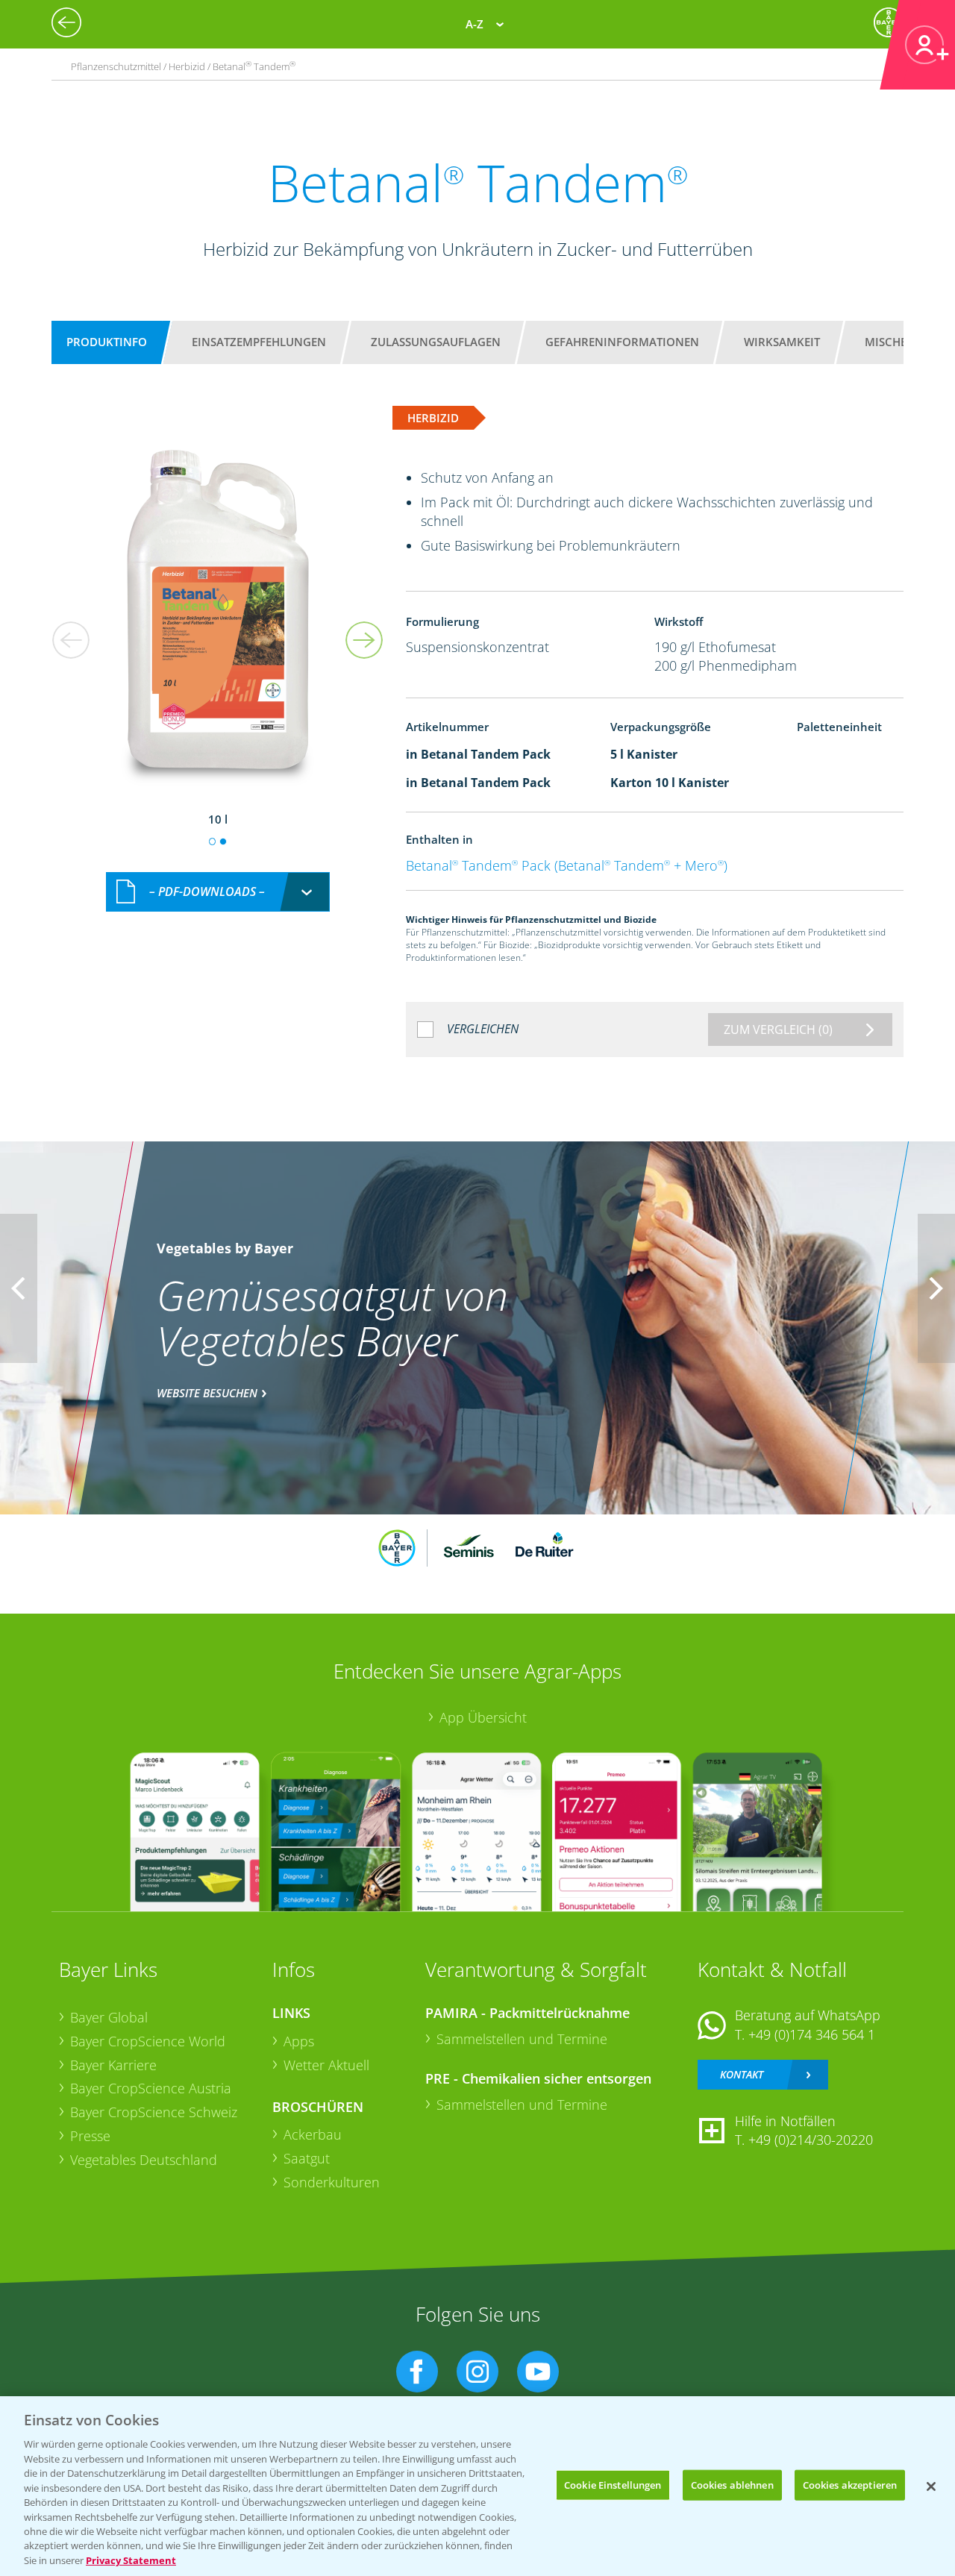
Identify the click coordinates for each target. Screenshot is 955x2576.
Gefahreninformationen (622, 342)
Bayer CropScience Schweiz (154, 2112)
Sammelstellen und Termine (522, 2039)
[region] (477, 2486)
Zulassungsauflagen (436, 342)
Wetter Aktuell (326, 2065)
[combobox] (218, 892)
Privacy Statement (131, 2560)
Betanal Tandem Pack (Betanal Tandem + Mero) (567, 865)
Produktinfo (107, 342)
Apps (299, 2041)
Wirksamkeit (782, 342)
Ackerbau (313, 2134)
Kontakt (742, 2074)
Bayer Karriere (113, 2065)
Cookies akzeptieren (850, 2484)
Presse (90, 2136)
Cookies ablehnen (732, 2484)
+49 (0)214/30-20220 (811, 2140)
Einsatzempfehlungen (259, 342)
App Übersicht (483, 1717)
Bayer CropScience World (148, 2041)
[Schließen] (931, 2486)
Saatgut (307, 2158)
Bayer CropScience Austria (151, 2088)
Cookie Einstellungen (613, 2484)
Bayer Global (109, 2017)
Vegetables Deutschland (144, 2160)
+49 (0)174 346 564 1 (812, 2034)
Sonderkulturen (332, 2182)
